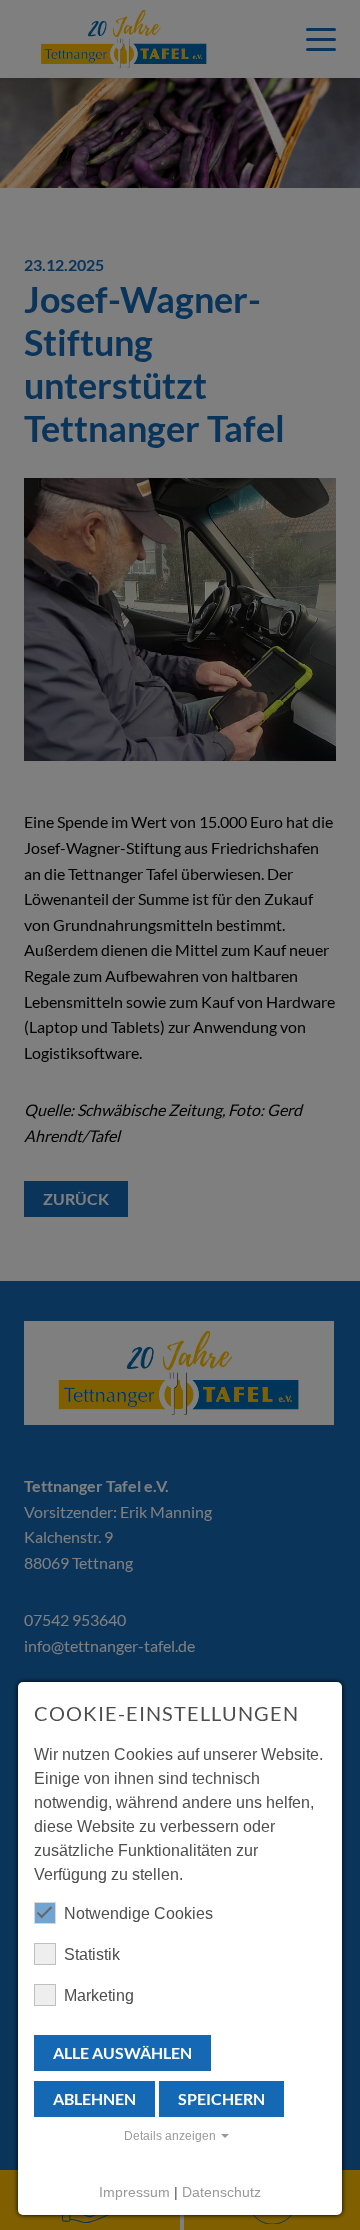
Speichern (221, 2098)
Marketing (99, 1995)
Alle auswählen (122, 2052)
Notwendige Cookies (138, 1913)
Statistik (92, 1954)
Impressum (134, 2192)
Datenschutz (221, 2192)
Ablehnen (94, 2098)
